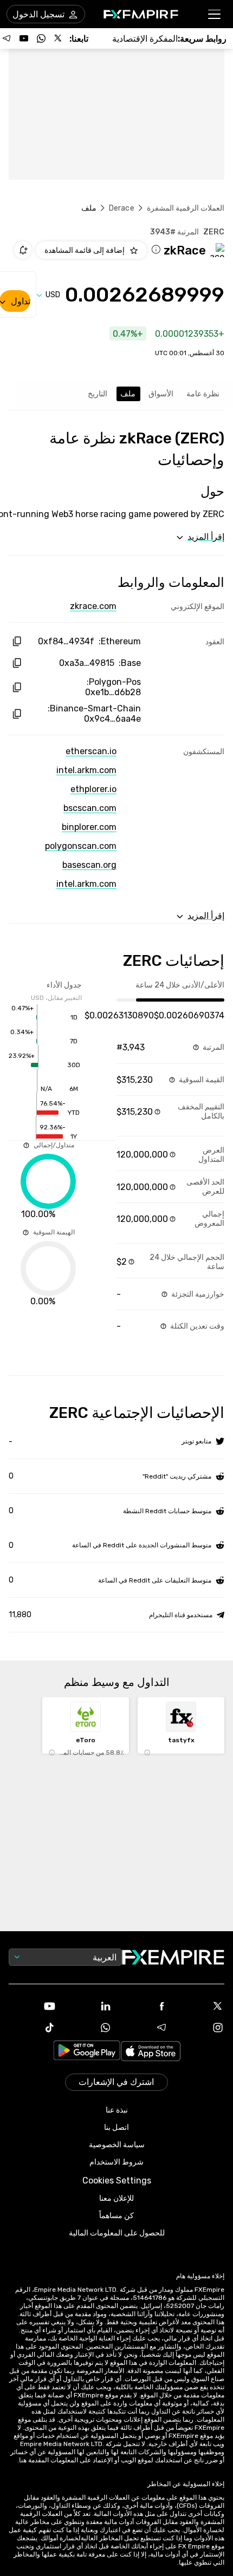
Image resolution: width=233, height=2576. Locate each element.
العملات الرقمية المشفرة (186, 208)
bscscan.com (90, 808)
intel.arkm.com (86, 770)
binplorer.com (89, 827)
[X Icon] (201, 2006)
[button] (215, 14)
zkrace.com (93, 606)
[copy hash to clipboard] (17, 641)
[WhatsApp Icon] (89, 2028)
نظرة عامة (203, 394)
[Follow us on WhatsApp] (41, 38)
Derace (122, 208)
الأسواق (161, 394)
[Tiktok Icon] (33, 2028)
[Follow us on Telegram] (7, 38)
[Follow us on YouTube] (24, 38)
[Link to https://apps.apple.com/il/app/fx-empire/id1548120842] (151, 2052)
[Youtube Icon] (33, 2006)
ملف (128, 394)
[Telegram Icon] (145, 2028)
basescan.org (89, 865)
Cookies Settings (117, 2181)
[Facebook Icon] (145, 2006)
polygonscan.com (81, 846)
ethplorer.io (93, 789)
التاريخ (98, 394)
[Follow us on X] (59, 38)
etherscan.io (91, 751)
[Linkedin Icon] (89, 2006)
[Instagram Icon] (201, 2028)
